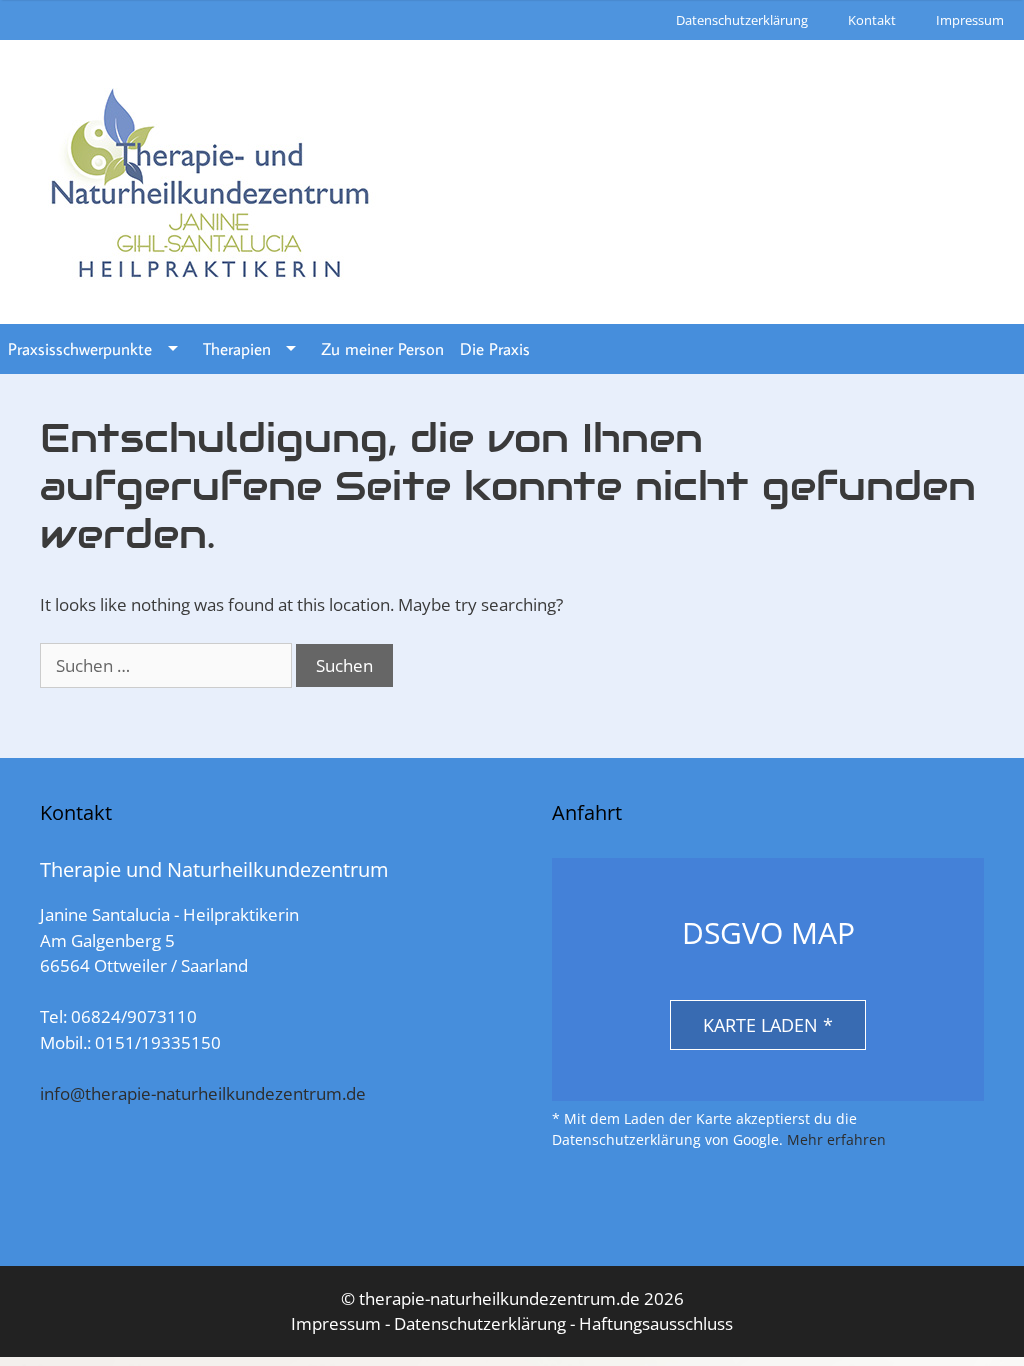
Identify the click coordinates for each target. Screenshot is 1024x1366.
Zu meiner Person (382, 349)
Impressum (970, 20)
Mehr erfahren (836, 1139)
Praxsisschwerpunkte (80, 349)
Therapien (237, 349)
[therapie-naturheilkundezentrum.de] (210, 180)
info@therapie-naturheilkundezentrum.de (203, 1093)
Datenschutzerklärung (742, 20)
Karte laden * (768, 1025)
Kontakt (872, 20)
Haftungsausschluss (656, 1323)
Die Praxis (495, 349)
